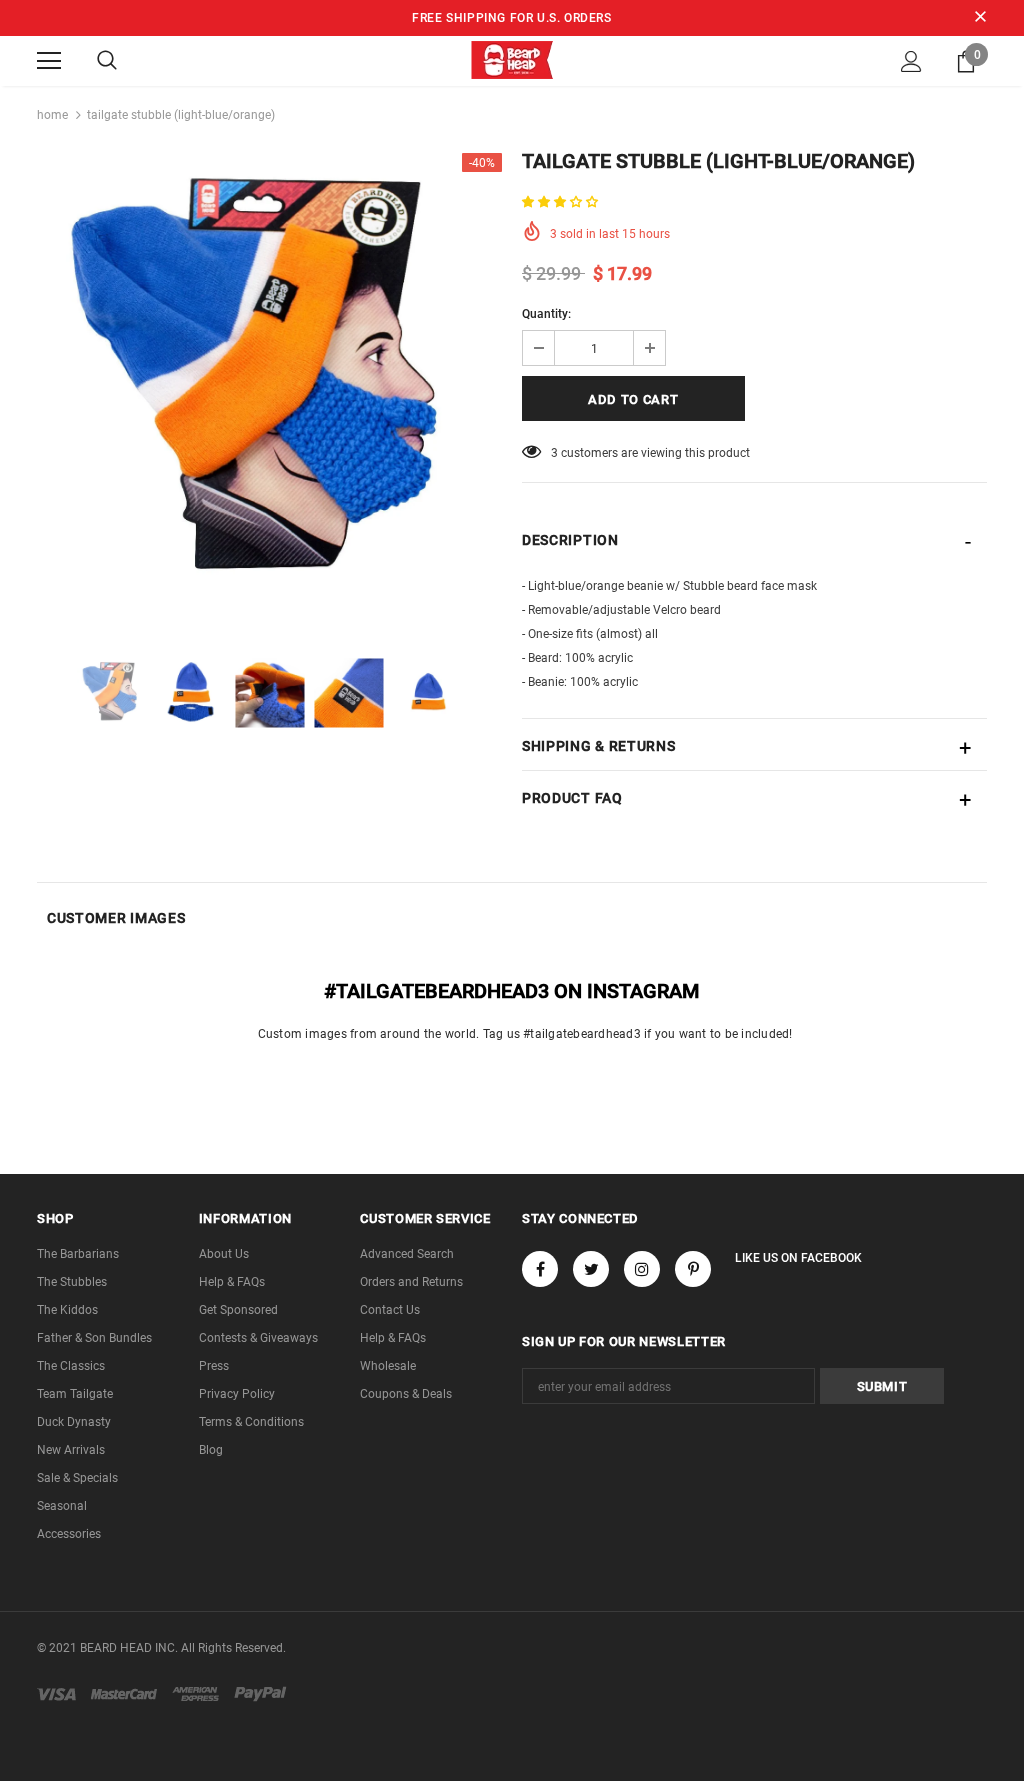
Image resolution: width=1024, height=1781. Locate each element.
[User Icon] (911, 61)
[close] (980, 18)
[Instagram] (642, 1269)
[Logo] (512, 60)
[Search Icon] (107, 61)
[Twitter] (591, 1269)
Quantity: (546, 314)
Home (52, 115)
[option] (269, 385)
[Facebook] (540, 1269)
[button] (561, 202)
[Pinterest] (693, 1269)
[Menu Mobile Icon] (49, 61)
